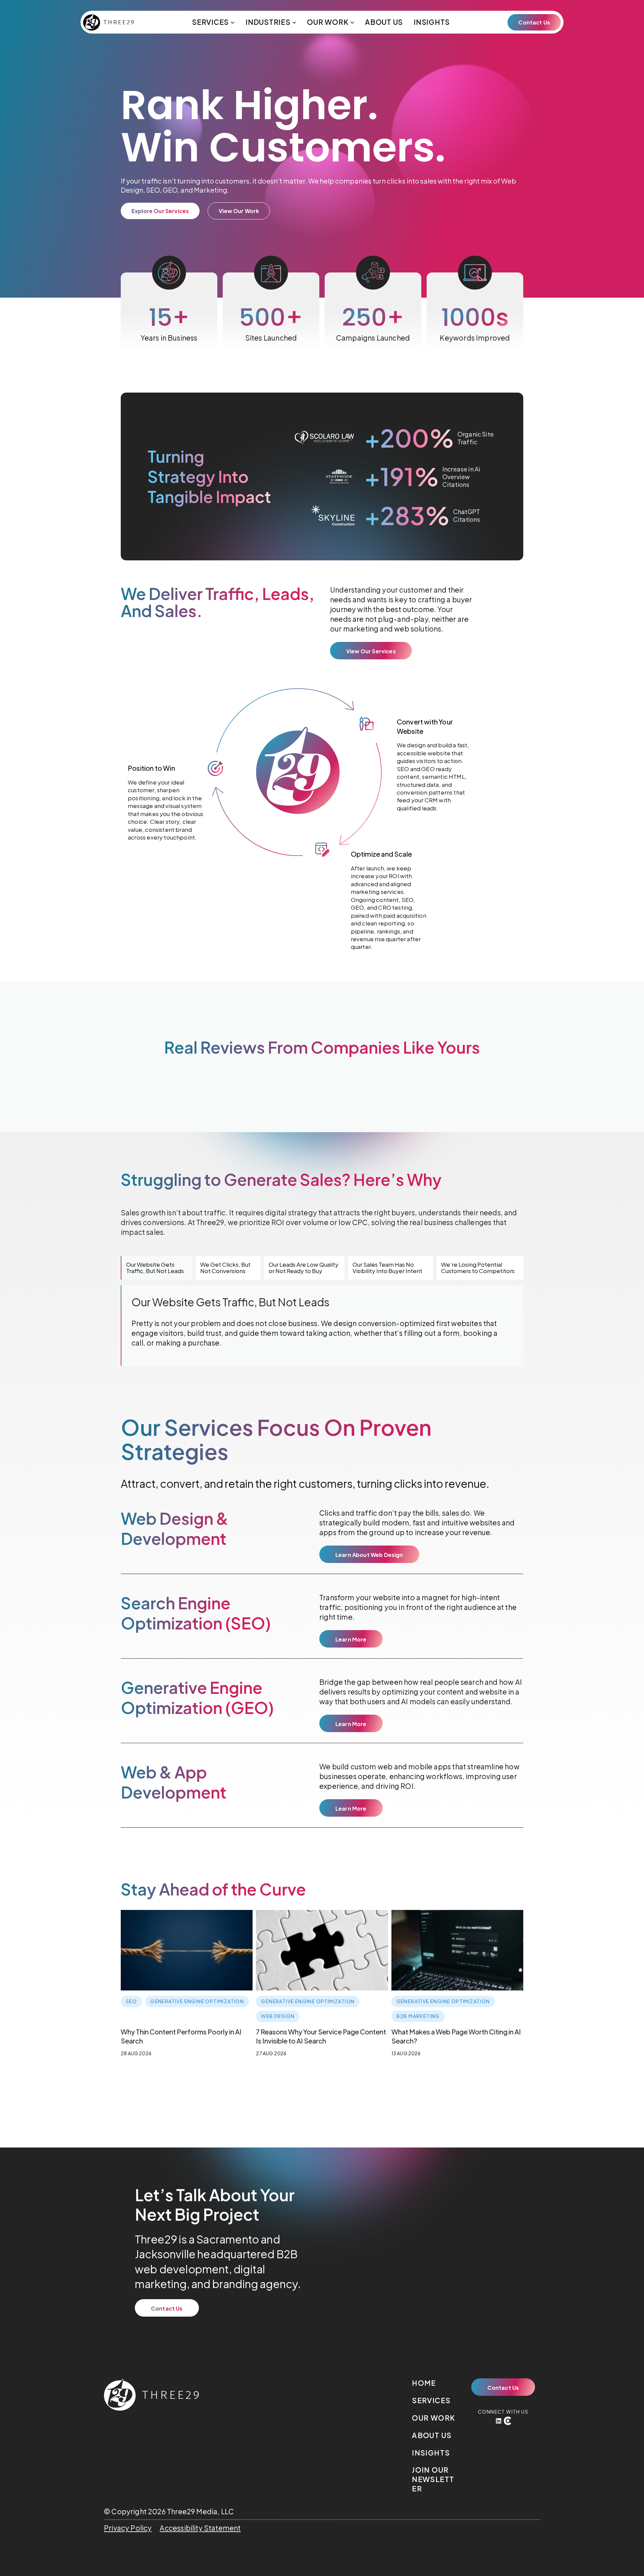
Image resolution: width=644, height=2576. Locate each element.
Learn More (351, 1639)
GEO (170, 190)
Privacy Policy (128, 2528)
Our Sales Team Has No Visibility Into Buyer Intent (387, 1268)
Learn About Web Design (369, 1555)
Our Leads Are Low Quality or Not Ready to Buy (304, 1268)
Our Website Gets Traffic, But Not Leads (155, 1268)
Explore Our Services (160, 211)
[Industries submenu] (294, 22)
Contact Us (534, 22)
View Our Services (371, 651)
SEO (153, 190)
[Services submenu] (233, 22)
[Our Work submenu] (352, 22)
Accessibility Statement (200, 2528)
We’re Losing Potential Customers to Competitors (478, 1268)
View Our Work (239, 211)
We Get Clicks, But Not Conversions (225, 1268)
